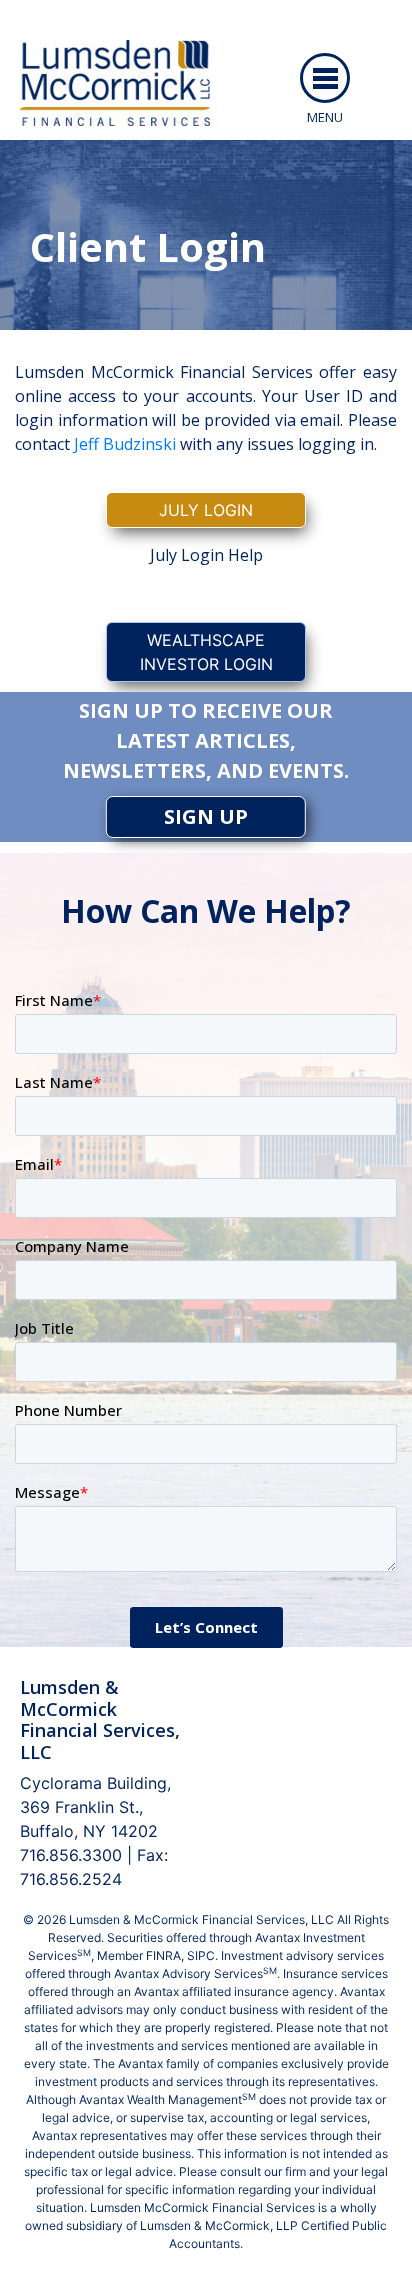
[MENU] (325, 78)
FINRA (163, 1955)
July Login (206, 510)
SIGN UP (206, 816)
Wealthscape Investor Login (206, 652)
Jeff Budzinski (125, 444)
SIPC (201, 1955)
